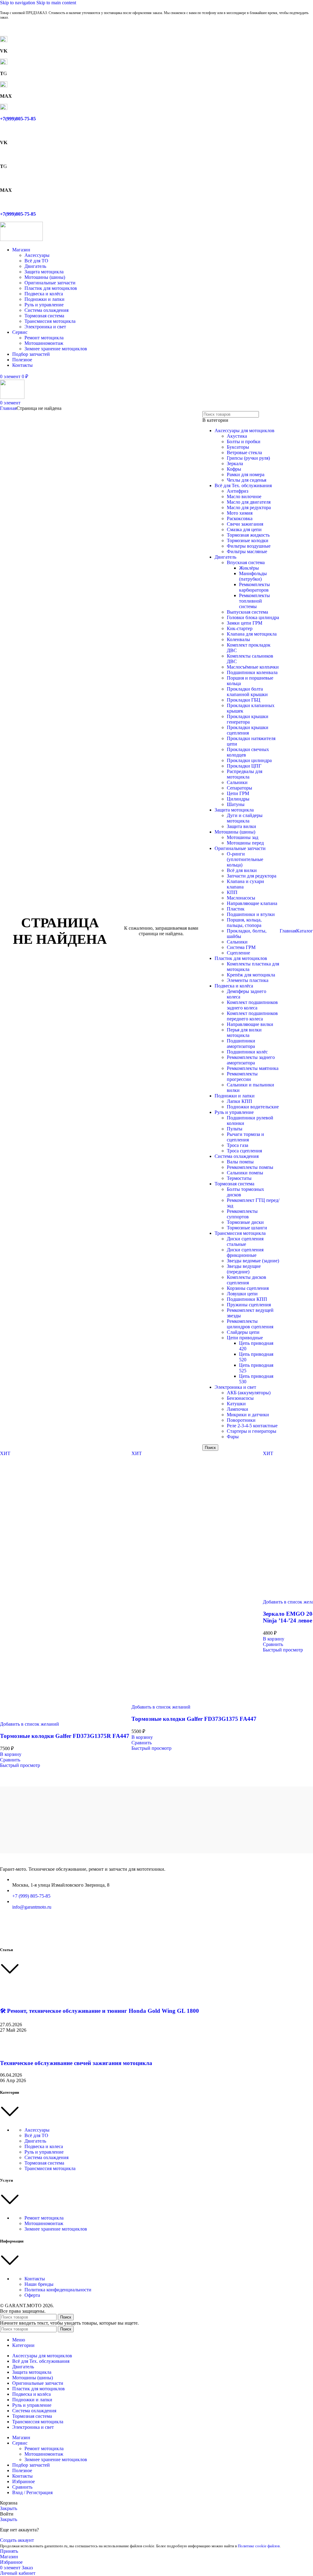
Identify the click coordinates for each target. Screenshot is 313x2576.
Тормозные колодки (248, 540)
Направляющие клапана (252, 903)
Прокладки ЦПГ (244, 766)
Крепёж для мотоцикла (251, 975)
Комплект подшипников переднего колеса (252, 1016)
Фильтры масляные (247, 551)
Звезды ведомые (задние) (253, 1261)
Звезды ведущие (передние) (244, 1269)
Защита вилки (241, 826)
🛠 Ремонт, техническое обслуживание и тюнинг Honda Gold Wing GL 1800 (99, 2011)
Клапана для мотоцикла (252, 634)
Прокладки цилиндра (249, 760)
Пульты (235, 1129)
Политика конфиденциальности (58, 2290)
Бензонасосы (240, 1398)
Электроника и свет (45, 327)
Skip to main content (56, 3)
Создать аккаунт (17, 2540)
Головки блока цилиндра (253, 617)
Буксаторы (238, 447)
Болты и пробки (244, 441)
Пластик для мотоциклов (51, 288)
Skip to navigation (18, 3)
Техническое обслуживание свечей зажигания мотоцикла (76, 2063)
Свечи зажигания (245, 524)
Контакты (35, 2279)
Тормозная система (44, 316)
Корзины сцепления (248, 1288)
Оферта (32, 2295)
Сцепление (238, 953)
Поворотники (241, 1420)
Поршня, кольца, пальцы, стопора (244, 923)
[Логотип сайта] (21, 239)
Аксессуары (37, 255)
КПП (232, 892)
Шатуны (236, 804)
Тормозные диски (245, 1222)
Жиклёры (249, 568)
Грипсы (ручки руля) (248, 458)
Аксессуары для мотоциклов (245, 431)
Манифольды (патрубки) (253, 576)
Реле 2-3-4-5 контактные (252, 1426)
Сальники (237, 782)
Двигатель (35, 266)
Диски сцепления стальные (245, 1241)
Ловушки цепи (242, 1294)
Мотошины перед (245, 843)
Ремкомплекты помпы (250, 1167)
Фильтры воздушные (249, 546)
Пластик (236, 909)
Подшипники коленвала (252, 672)
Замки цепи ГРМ (245, 623)
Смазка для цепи (244, 529)
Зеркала (235, 463)
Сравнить (22, 2487)
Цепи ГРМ (238, 793)
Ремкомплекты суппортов (242, 1214)
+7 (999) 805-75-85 (31, 1896)
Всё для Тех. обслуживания (243, 485)
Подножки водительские (253, 1107)
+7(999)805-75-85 (18, 119)
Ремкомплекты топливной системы (254, 601)
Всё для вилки (242, 870)
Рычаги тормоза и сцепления (245, 1137)
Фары (233, 1437)
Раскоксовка (240, 518)
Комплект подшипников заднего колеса (252, 1005)
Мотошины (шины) (45, 277)
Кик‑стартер (240, 628)
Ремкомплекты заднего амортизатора (251, 1060)
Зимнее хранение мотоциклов (56, 349)
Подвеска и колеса (44, 2146)
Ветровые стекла (244, 452)
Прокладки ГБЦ (244, 700)
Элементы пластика (248, 980)
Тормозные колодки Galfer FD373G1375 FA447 (194, 1719)
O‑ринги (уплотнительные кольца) (245, 859)
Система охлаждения (46, 310)
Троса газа (238, 1145)
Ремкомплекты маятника (253, 1068)
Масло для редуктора (249, 507)
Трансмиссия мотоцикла (50, 321)
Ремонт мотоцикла (44, 338)
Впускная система (246, 562)
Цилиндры (238, 799)
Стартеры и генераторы (252, 1431)
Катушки (236, 1404)
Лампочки (238, 1409)
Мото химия (240, 513)
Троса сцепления (244, 1151)
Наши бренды (39, 2284)
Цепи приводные (245, 1338)
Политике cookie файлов (259, 2546)
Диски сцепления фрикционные (245, 1252)
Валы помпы (240, 1162)
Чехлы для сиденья (247, 480)
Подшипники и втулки (251, 914)
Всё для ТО (36, 261)
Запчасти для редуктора (252, 876)
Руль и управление (44, 305)
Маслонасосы (241, 898)
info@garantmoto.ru (32, 1907)
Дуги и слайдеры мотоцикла (245, 818)
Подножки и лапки (44, 299)
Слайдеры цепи (243, 1332)
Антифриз (238, 491)
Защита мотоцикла (44, 272)
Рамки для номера (246, 474)
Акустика (237, 436)
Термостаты (239, 1178)
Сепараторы (239, 788)
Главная (8, 408)
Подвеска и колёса (44, 294)
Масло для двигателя (249, 502)
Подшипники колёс (247, 1052)
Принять (9, 2551)
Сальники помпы (245, 1173)
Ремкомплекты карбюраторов (254, 587)
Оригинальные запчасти (50, 283)
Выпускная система (247, 612)
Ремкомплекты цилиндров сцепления (250, 1324)
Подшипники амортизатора (241, 1044)
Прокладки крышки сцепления (248, 730)
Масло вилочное (244, 496)
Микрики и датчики (248, 1415)
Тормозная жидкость (248, 535)
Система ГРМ (241, 947)
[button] (11, 1754)
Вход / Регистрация (32, 2492)
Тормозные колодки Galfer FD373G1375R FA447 (65, 1736)
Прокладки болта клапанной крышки (247, 692)
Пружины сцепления (249, 1305)
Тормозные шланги (247, 1228)
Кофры (234, 469)
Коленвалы (238, 639)
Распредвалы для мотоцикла (245, 774)
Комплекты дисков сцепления (247, 1280)
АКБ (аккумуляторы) (249, 1393)
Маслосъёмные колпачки (253, 667)
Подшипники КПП (247, 1299)
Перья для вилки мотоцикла (244, 1033)
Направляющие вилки (250, 1024)
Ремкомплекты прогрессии (242, 1076)
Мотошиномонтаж (44, 343)
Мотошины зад (243, 837)
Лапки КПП (239, 1101)
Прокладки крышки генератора (248, 719)
